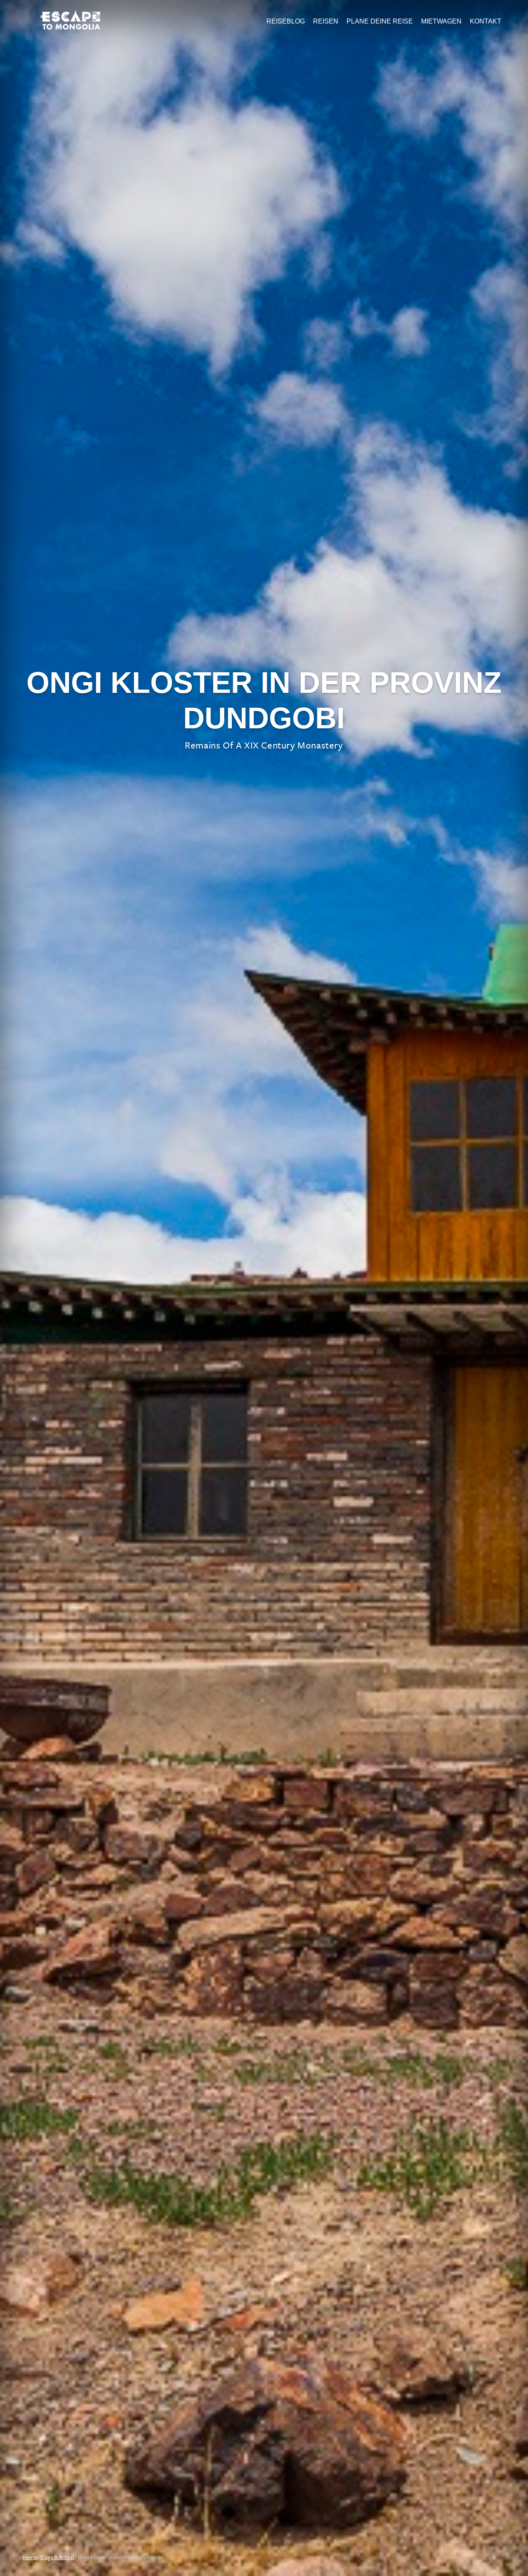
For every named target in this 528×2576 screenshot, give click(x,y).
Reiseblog (286, 21)
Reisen (326, 21)
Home (30, 2557)
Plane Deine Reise (380, 21)
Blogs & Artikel (57, 2557)
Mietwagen (441, 21)
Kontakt (486, 21)
